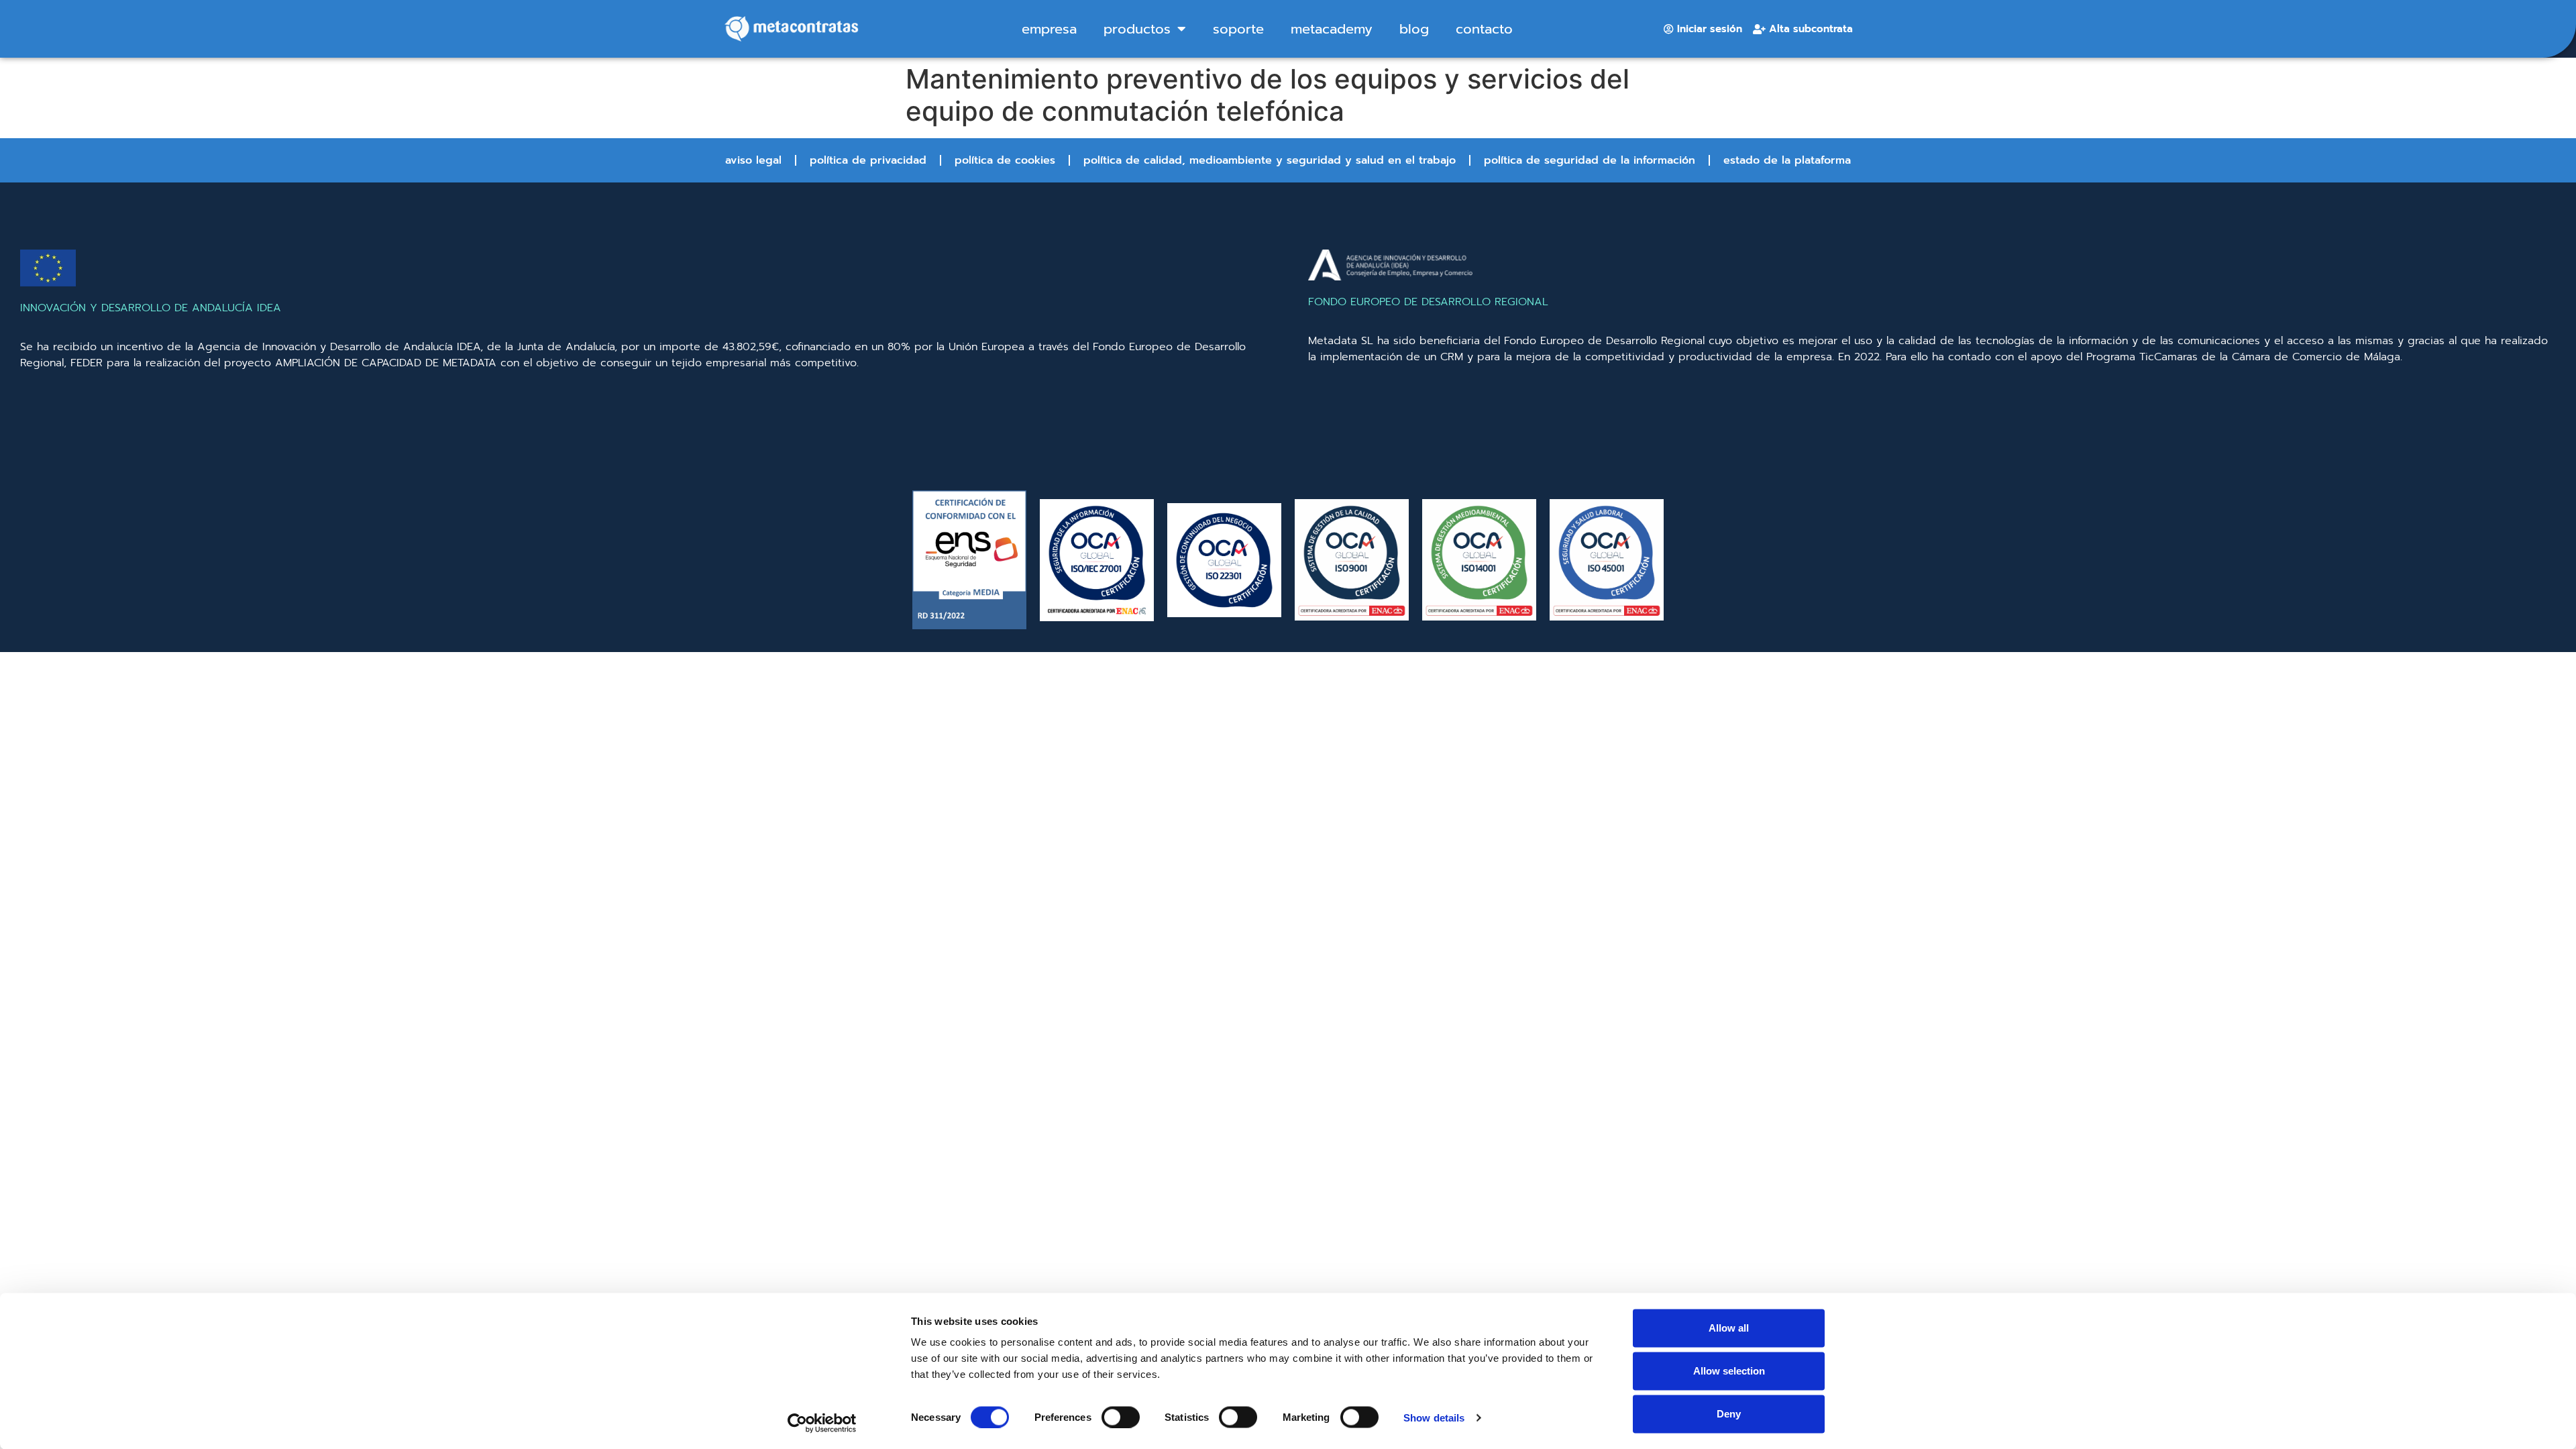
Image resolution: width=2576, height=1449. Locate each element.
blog (1414, 29)
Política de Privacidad (868, 160)
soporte (1238, 29)
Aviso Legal (753, 160)
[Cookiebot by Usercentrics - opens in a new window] (822, 1423)
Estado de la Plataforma (1787, 160)
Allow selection (1729, 1371)
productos (1137, 29)
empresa (1049, 29)
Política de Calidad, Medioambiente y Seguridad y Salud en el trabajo (1270, 160)
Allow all (1729, 1328)
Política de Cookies (1005, 160)
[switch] (1121, 1417)
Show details (1434, 1417)
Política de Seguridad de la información (1590, 160)
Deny (1729, 1414)
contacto (1484, 29)
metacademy (1332, 29)
